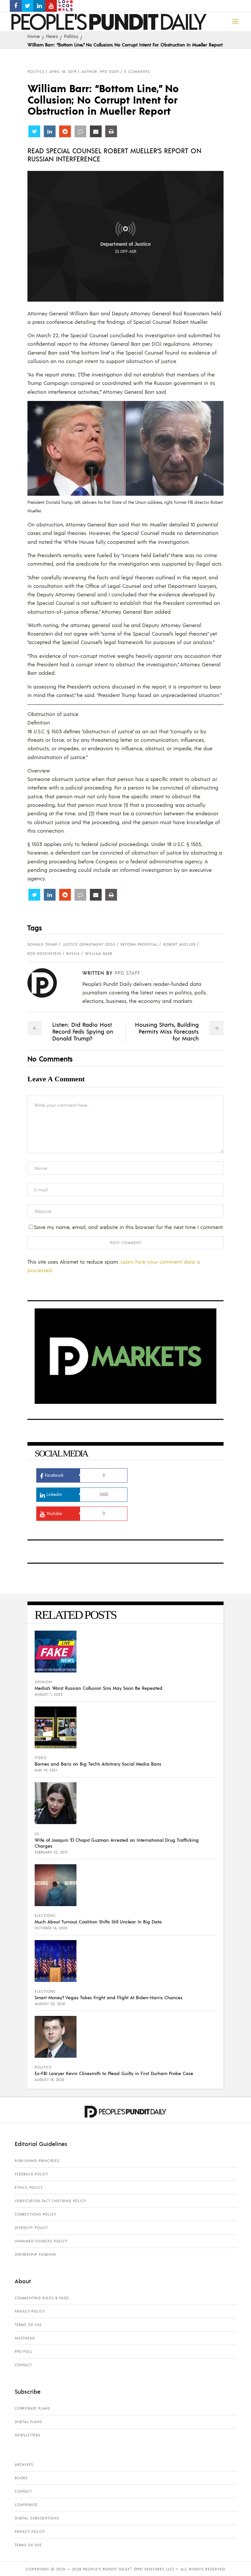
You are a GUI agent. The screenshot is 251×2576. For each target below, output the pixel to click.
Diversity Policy (31, 2228)
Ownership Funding (35, 2254)
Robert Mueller (179, 944)
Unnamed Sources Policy (41, 2241)
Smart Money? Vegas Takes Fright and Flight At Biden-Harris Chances (109, 1997)
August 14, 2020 (50, 2080)
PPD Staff (127, 973)
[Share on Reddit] (65, 131)
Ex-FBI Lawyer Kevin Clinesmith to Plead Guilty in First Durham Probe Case (114, 2073)
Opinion (43, 1682)
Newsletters (28, 2435)
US (37, 1834)
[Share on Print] (111, 131)
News (52, 36)
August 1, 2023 (49, 1694)
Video (41, 1758)
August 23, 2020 (50, 2004)
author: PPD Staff (100, 72)
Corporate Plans (32, 2408)
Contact (23, 2365)
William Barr (99, 954)
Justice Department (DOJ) (89, 944)
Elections (45, 1916)
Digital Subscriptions (37, 2518)
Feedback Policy (31, 2174)
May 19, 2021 (46, 1770)
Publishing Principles (37, 2161)
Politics (71, 36)
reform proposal (139, 944)
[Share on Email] (96, 131)
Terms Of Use (28, 2325)
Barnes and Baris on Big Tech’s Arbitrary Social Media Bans (98, 1764)
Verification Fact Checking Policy (50, 2201)
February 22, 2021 (51, 1852)
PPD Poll (24, 2352)
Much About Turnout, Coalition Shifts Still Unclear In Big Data (98, 1921)
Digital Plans (28, 2422)
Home (34, 36)
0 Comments (137, 72)
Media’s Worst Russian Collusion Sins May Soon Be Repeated (99, 1688)
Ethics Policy (29, 2187)
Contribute (26, 2505)
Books (21, 2478)
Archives (24, 2465)
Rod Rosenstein (44, 954)
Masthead (25, 2338)
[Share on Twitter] (34, 131)
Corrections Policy (35, 2214)
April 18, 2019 (63, 72)
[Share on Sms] (80, 131)
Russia (73, 954)
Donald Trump (42, 944)
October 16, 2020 (51, 1928)
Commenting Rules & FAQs (42, 2298)
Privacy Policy (30, 2311)
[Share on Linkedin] (50, 131)
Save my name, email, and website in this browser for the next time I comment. (129, 1227)
